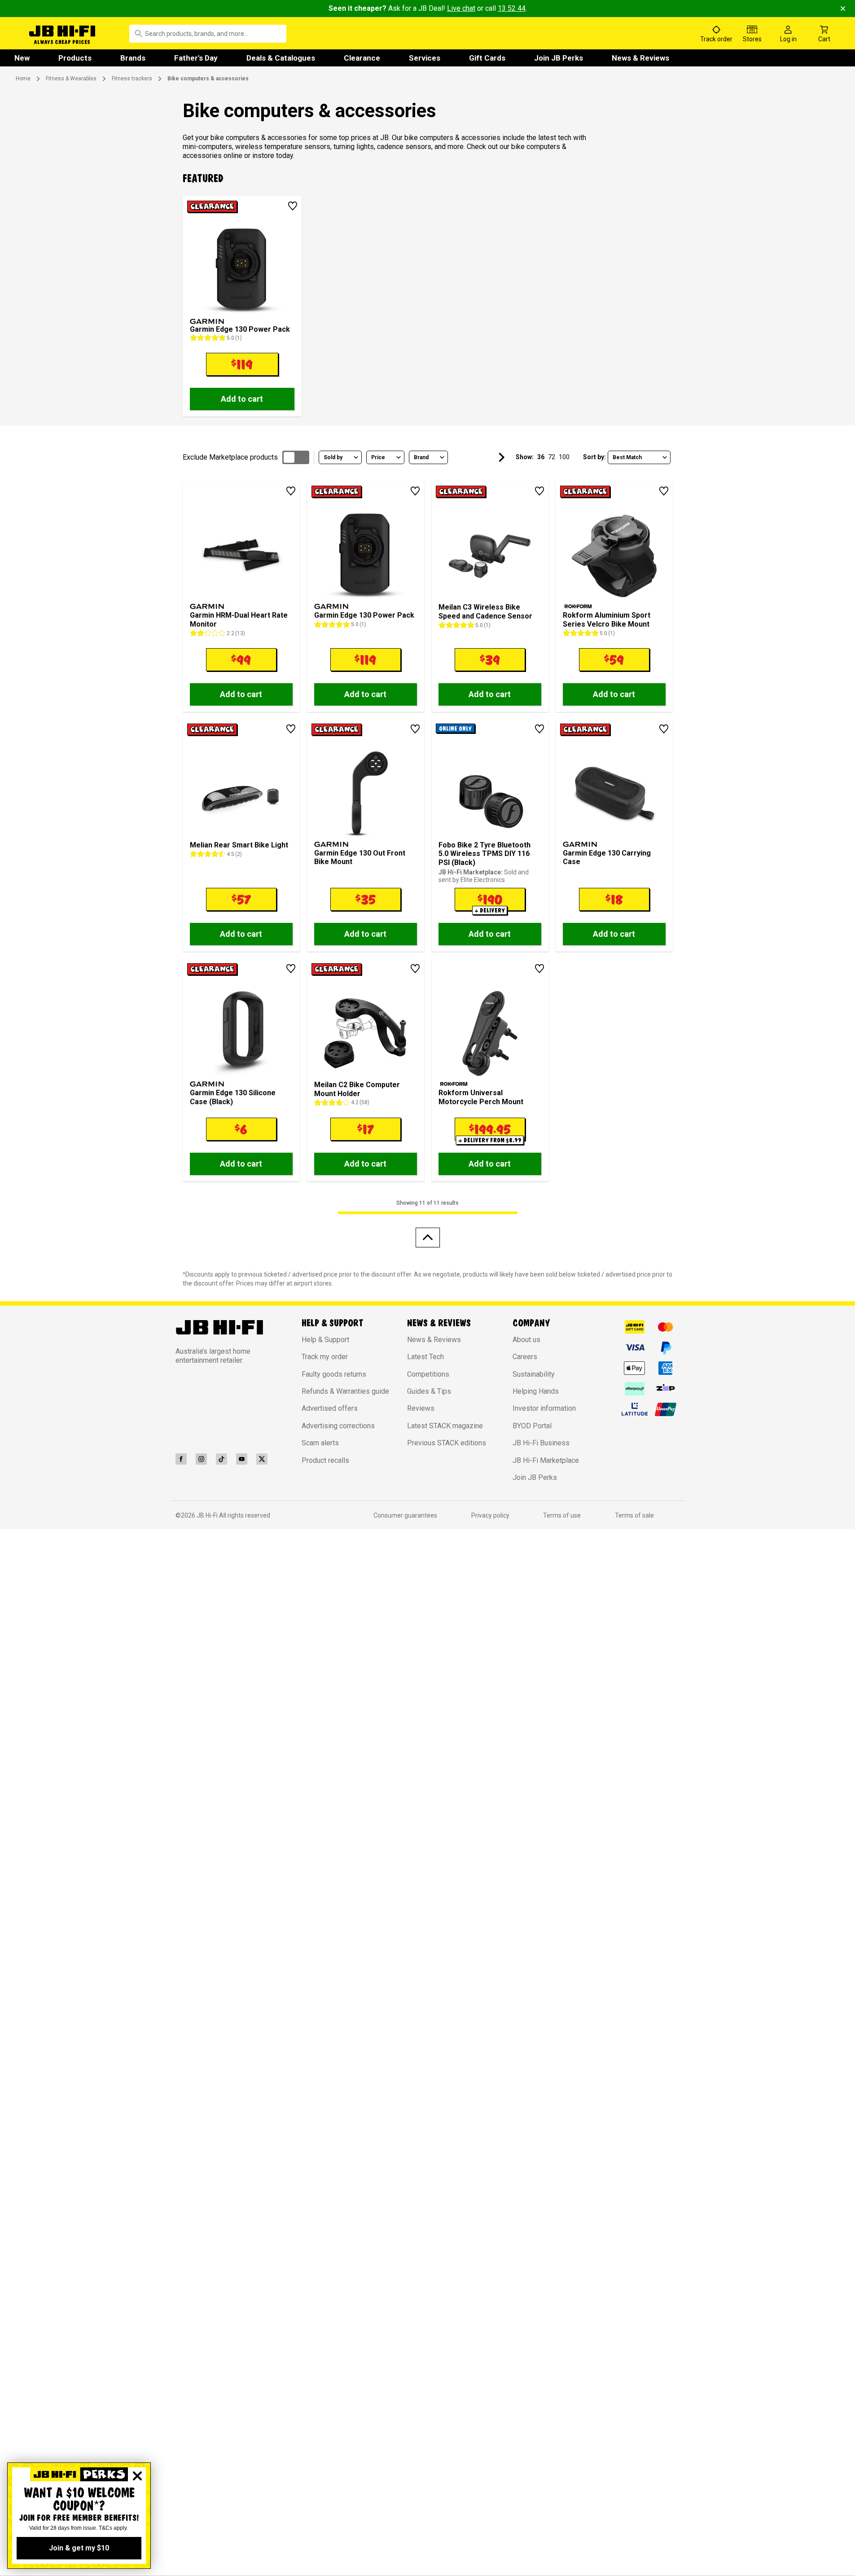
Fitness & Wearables (71, 79)
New (22, 58)
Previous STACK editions (447, 1443)
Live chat (461, 8)
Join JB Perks (559, 58)
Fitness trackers (132, 79)
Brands (133, 58)
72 (552, 457)
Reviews (421, 1408)
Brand (421, 457)
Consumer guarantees (405, 1515)
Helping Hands (536, 1391)
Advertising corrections (338, 1426)
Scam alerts (320, 1443)
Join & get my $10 (79, 2548)
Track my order (325, 1357)
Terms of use (562, 1515)
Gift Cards (487, 58)
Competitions (428, 1374)
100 (564, 457)
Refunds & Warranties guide (345, 1391)
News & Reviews (640, 58)
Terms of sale (634, 1515)
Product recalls (325, 1460)
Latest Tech (425, 1357)
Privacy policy (490, 1515)
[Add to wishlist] (293, 206)
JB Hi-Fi (208, 1515)
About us (526, 1340)
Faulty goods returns (334, 1374)
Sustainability (534, 1374)
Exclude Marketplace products (230, 457)
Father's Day (196, 58)
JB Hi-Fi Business (541, 1443)
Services (425, 58)
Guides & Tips (429, 1391)
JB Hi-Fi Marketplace (546, 1460)
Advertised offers (330, 1408)
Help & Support (325, 1340)
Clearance (362, 58)
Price (378, 457)
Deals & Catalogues (281, 58)
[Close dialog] (137, 2476)
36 (541, 457)
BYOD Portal (532, 1426)
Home (23, 79)
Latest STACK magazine (445, 1426)
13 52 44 (512, 8)
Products (75, 58)
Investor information (544, 1408)
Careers (525, 1357)
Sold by (333, 457)
